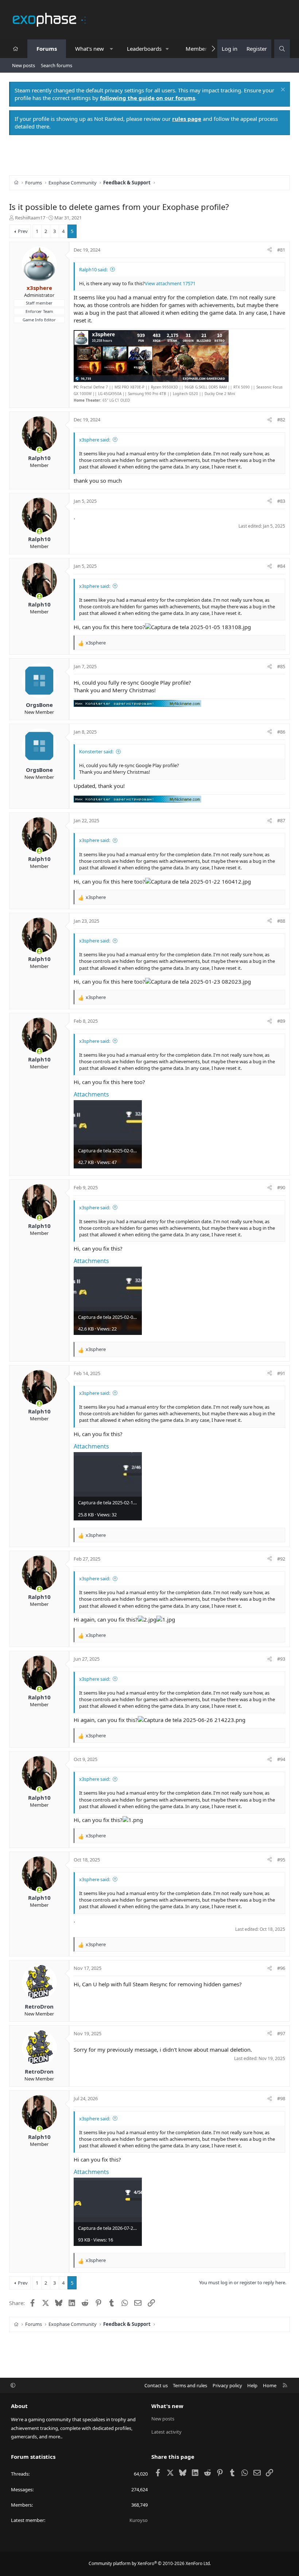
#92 (281, 1559)
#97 (281, 2033)
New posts (24, 65)
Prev (23, 231)
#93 (281, 1659)
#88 (281, 921)
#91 (281, 1373)
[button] (111, 49)
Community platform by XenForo (150, 2563)
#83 (281, 501)
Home (270, 2385)
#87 (281, 820)
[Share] (270, 250)
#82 (281, 420)
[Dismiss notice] (282, 90)
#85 (281, 666)
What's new (90, 49)
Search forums (57, 65)
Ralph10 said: (93, 269)
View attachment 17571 (170, 283)
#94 (281, 1759)
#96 (281, 1968)
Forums (47, 49)
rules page (187, 119)
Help (252, 2385)
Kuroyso (139, 2520)
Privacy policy (227, 2385)
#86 (281, 732)
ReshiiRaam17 (30, 218)
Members (198, 49)
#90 (281, 1187)
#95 (281, 1860)
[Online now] (39, 450)
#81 (281, 250)
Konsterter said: (96, 751)
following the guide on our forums (147, 98)
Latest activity (166, 2432)
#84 (281, 566)
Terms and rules (190, 2385)
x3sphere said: (95, 440)
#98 (281, 2098)
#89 (281, 1021)
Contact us (156, 2385)
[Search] (282, 49)
